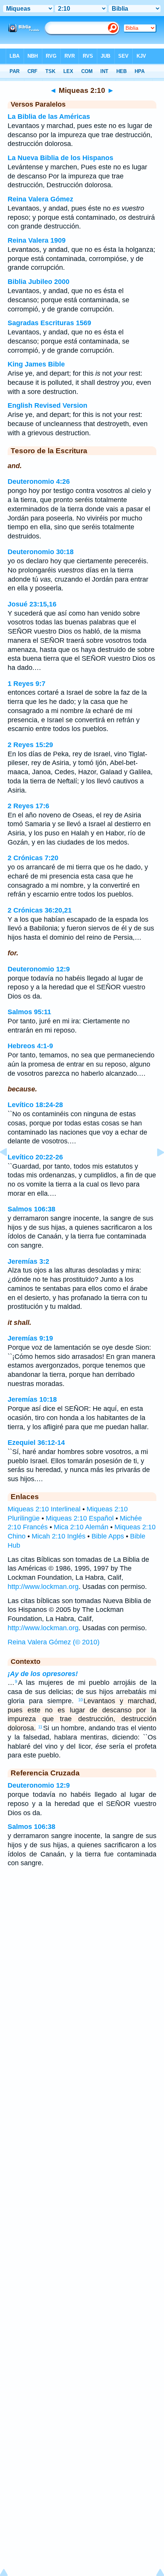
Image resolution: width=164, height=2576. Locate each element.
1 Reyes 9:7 (27, 684)
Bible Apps (108, 1536)
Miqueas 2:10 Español (80, 1518)
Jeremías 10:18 (32, 1399)
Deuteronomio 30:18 (41, 552)
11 (40, 1727)
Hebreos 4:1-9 (30, 1046)
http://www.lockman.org (43, 1587)
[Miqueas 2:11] (154, 1169)
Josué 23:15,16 (32, 604)
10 (80, 1700)
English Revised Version (47, 405)
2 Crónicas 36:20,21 (40, 910)
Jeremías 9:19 (30, 1338)
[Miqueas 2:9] (10, 1169)
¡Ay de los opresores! (43, 1674)
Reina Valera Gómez (40, 199)
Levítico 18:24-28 (35, 1105)
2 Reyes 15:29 (30, 745)
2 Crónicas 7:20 (33, 858)
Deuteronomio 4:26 (39, 481)
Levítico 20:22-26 (35, 1157)
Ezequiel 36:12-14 (36, 1443)
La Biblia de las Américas (49, 117)
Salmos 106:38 (31, 1209)
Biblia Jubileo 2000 (39, 282)
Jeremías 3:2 (28, 1261)
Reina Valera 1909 (37, 240)
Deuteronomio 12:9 (39, 969)
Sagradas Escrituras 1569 (49, 323)
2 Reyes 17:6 (28, 806)
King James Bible (36, 364)
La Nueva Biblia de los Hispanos (60, 158)
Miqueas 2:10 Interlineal (44, 1509)
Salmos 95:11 (29, 1012)
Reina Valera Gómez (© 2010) (54, 1642)
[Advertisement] (82, 1935)
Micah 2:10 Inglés (59, 1536)
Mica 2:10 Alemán (81, 1527)
